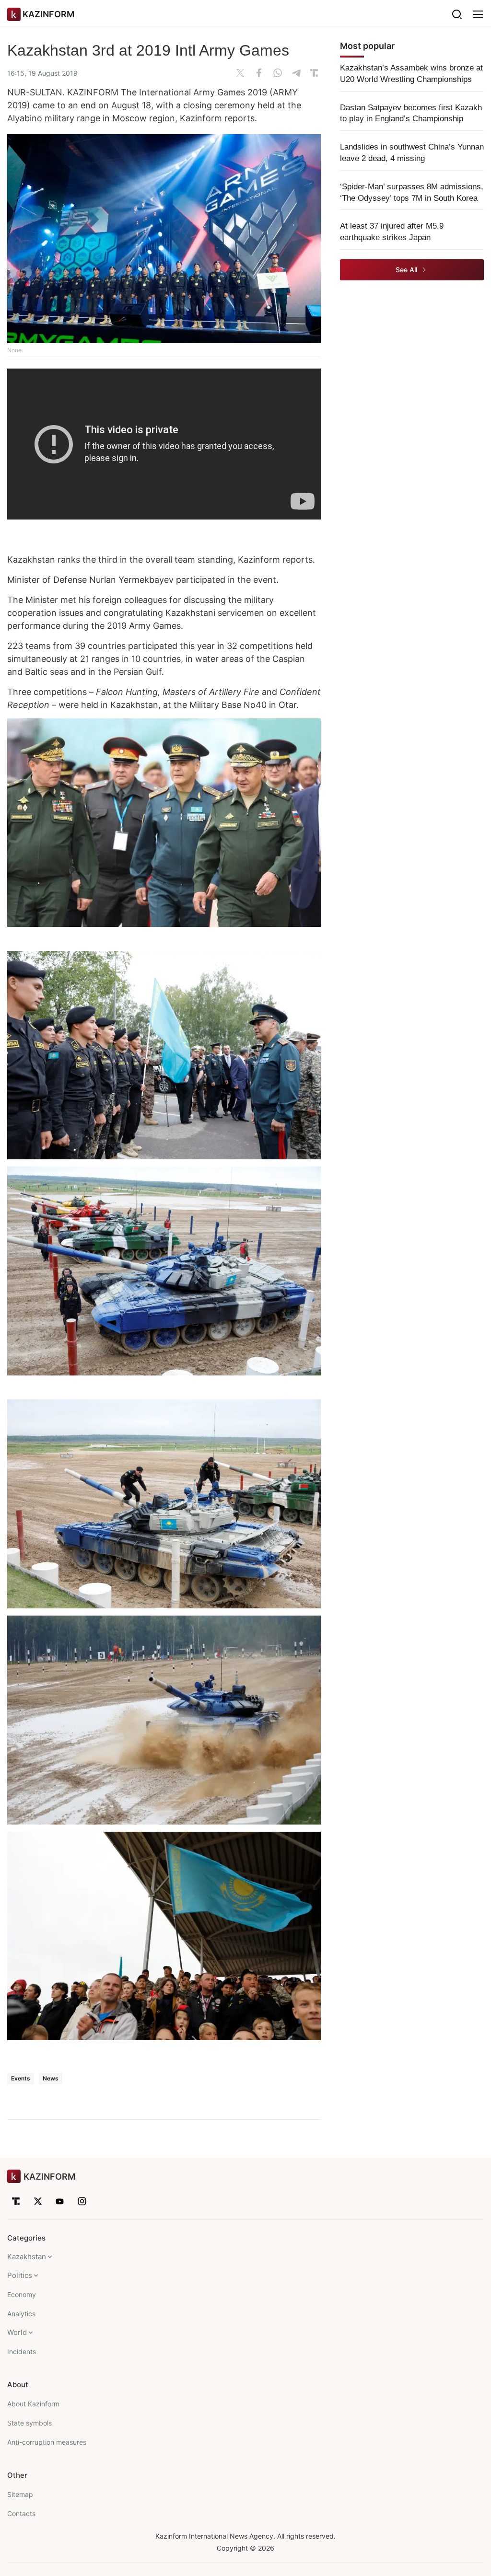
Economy (22, 2294)
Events (21, 2078)
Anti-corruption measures (47, 2442)
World (17, 2332)
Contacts (21, 2513)
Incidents (22, 2351)
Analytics (21, 2314)
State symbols (29, 2423)
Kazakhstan (27, 2257)
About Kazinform (33, 2404)
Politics (20, 2275)
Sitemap (20, 2494)
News (51, 2078)
